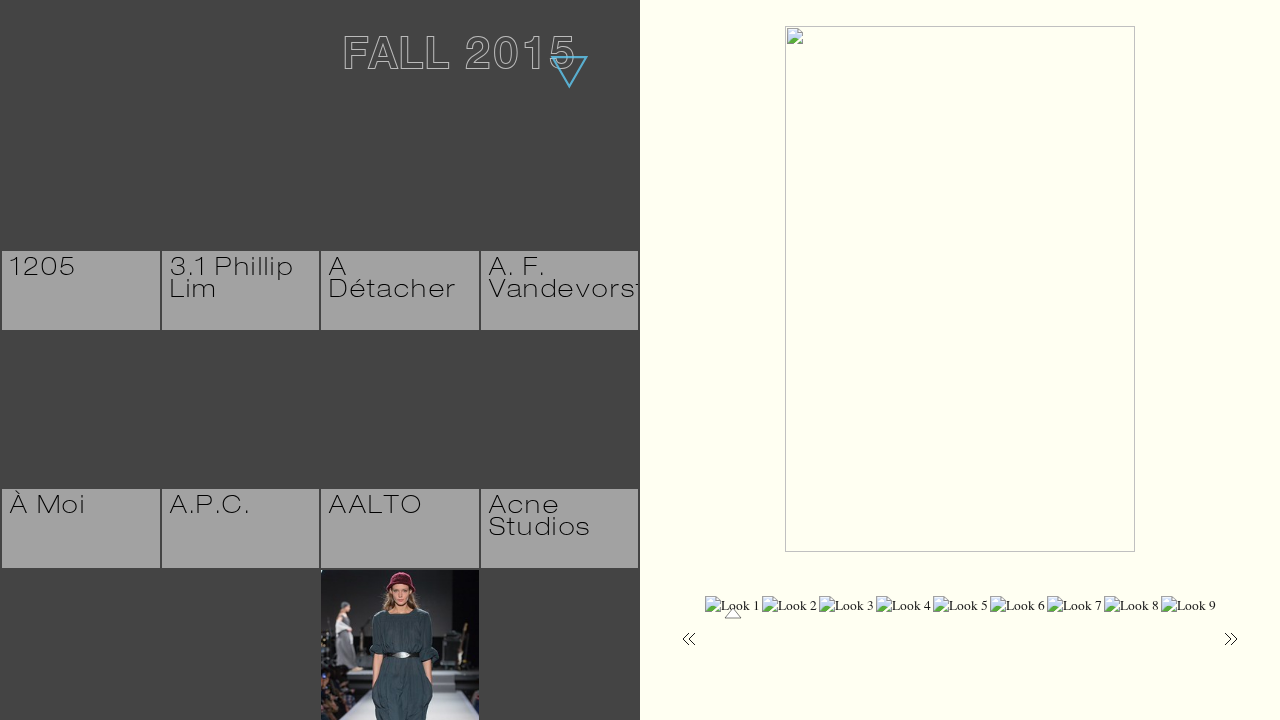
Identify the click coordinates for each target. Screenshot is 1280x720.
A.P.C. (211, 508)
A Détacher (393, 281)
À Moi (48, 508)
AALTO (376, 508)
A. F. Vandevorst (568, 281)
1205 (44, 270)
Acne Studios (540, 519)
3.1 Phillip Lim (232, 281)
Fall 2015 (459, 59)
